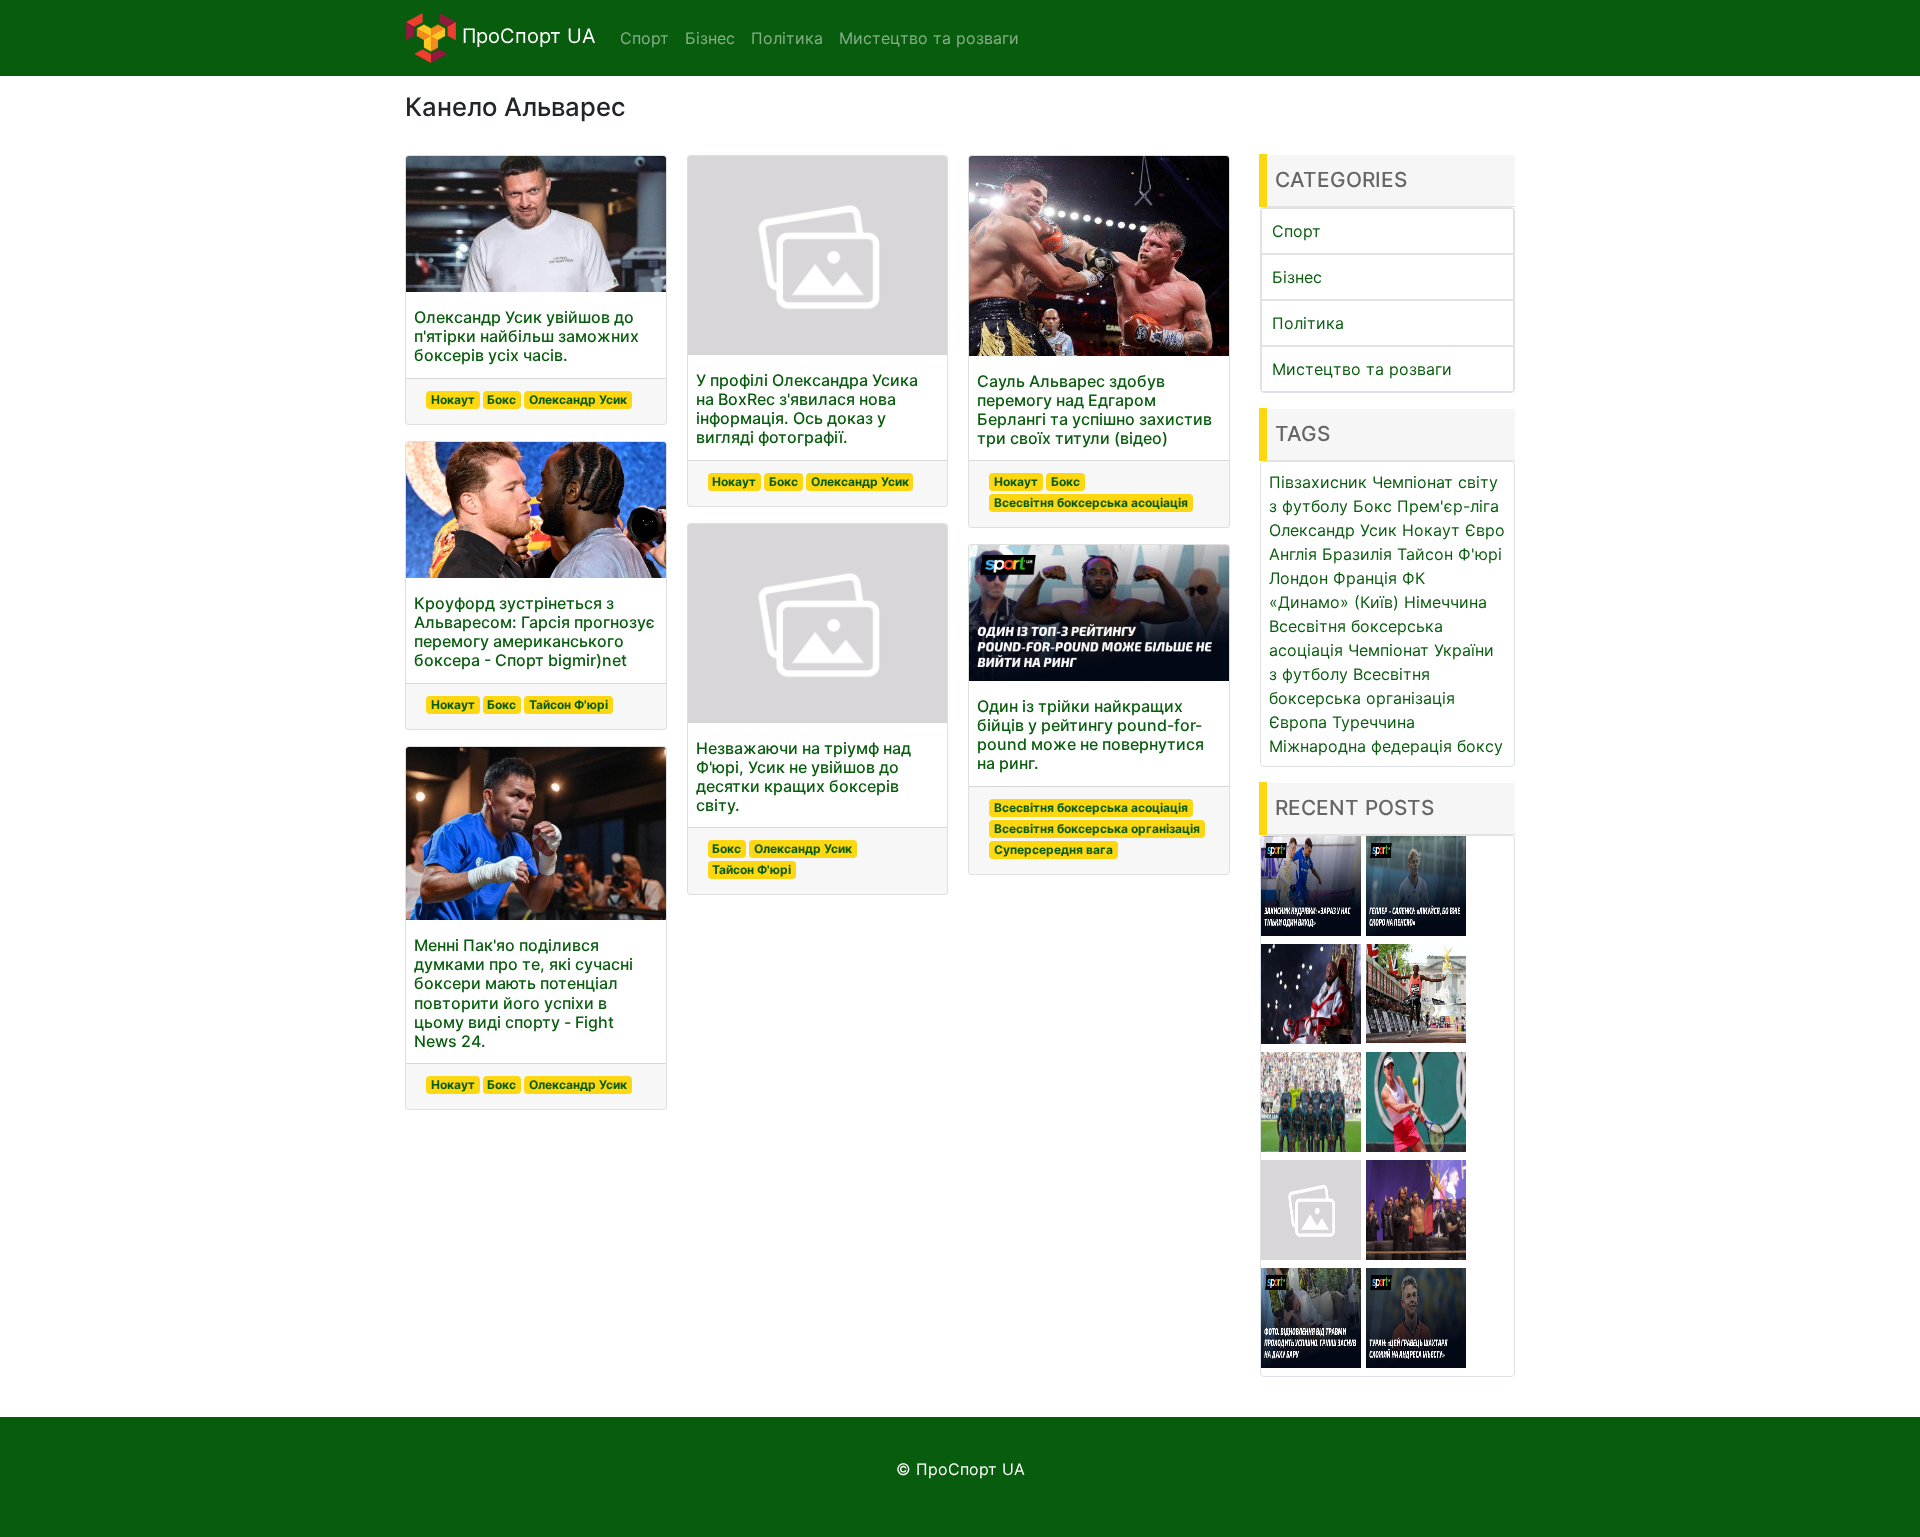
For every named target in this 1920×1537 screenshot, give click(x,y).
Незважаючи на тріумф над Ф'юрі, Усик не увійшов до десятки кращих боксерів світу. (803, 777)
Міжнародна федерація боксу (1386, 746)
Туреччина (1373, 722)
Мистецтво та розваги (1362, 369)
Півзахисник (1318, 482)
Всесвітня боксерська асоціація (1091, 502)
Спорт (1296, 231)
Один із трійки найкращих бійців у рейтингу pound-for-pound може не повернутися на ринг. (1090, 735)
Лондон (1298, 578)
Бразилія (1357, 554)
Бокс (501, 399)
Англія (1293, 554)
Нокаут (453, 399)
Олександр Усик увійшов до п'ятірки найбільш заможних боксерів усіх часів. (526, 336)
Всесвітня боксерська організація (1097, 828)
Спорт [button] (644, 38)
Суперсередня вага (1053, 849)
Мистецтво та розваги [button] (929, 38)
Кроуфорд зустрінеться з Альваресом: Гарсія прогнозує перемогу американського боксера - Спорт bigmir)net (534, 632)
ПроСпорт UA (526, 36)
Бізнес (1297, 277)
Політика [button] (787, 38)
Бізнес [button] (710, 38)
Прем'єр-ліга (1448, 506)
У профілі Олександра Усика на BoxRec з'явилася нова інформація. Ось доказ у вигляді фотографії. (807, 409)
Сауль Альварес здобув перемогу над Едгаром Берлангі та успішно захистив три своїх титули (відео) (1094, 410)
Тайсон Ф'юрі (568, 704)
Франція (1365, 578)
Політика (1308, 323)
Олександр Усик (578, 399)
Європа (1298, 722)
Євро (1485, 530)
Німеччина (1445, 602)
